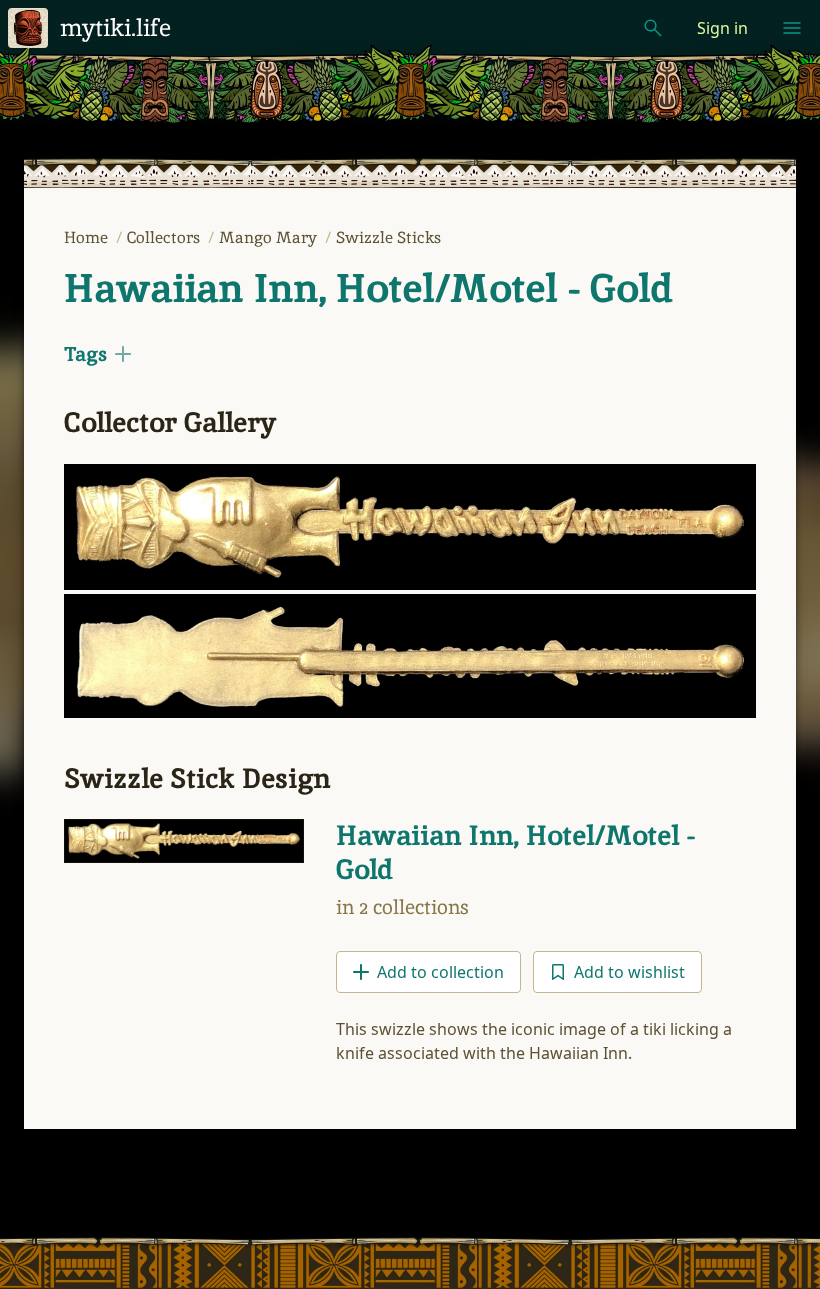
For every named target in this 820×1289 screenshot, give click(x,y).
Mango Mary (270, 237)
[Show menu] (792, 28)
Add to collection (440, 972)
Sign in (722, 28)
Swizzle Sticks (388, 237)
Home (88, 237)
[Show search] (653, 28)
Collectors (165, 237)
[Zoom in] (410, 527)
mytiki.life (115, 27)
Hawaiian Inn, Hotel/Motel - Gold (368, 288)
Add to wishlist (629, 972)
